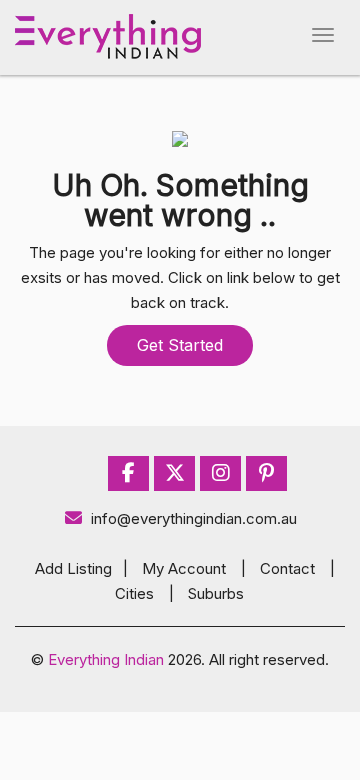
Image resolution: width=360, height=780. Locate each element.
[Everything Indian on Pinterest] (266, 473)
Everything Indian (106, 659)
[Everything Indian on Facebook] (128, 473)
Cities (134, 593)
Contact (287, 568)
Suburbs (216, 593)
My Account (184, 568)
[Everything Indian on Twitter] (175, 473)
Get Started (180, 345)
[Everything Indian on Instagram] (221, 473)
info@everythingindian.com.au (194, 518)
